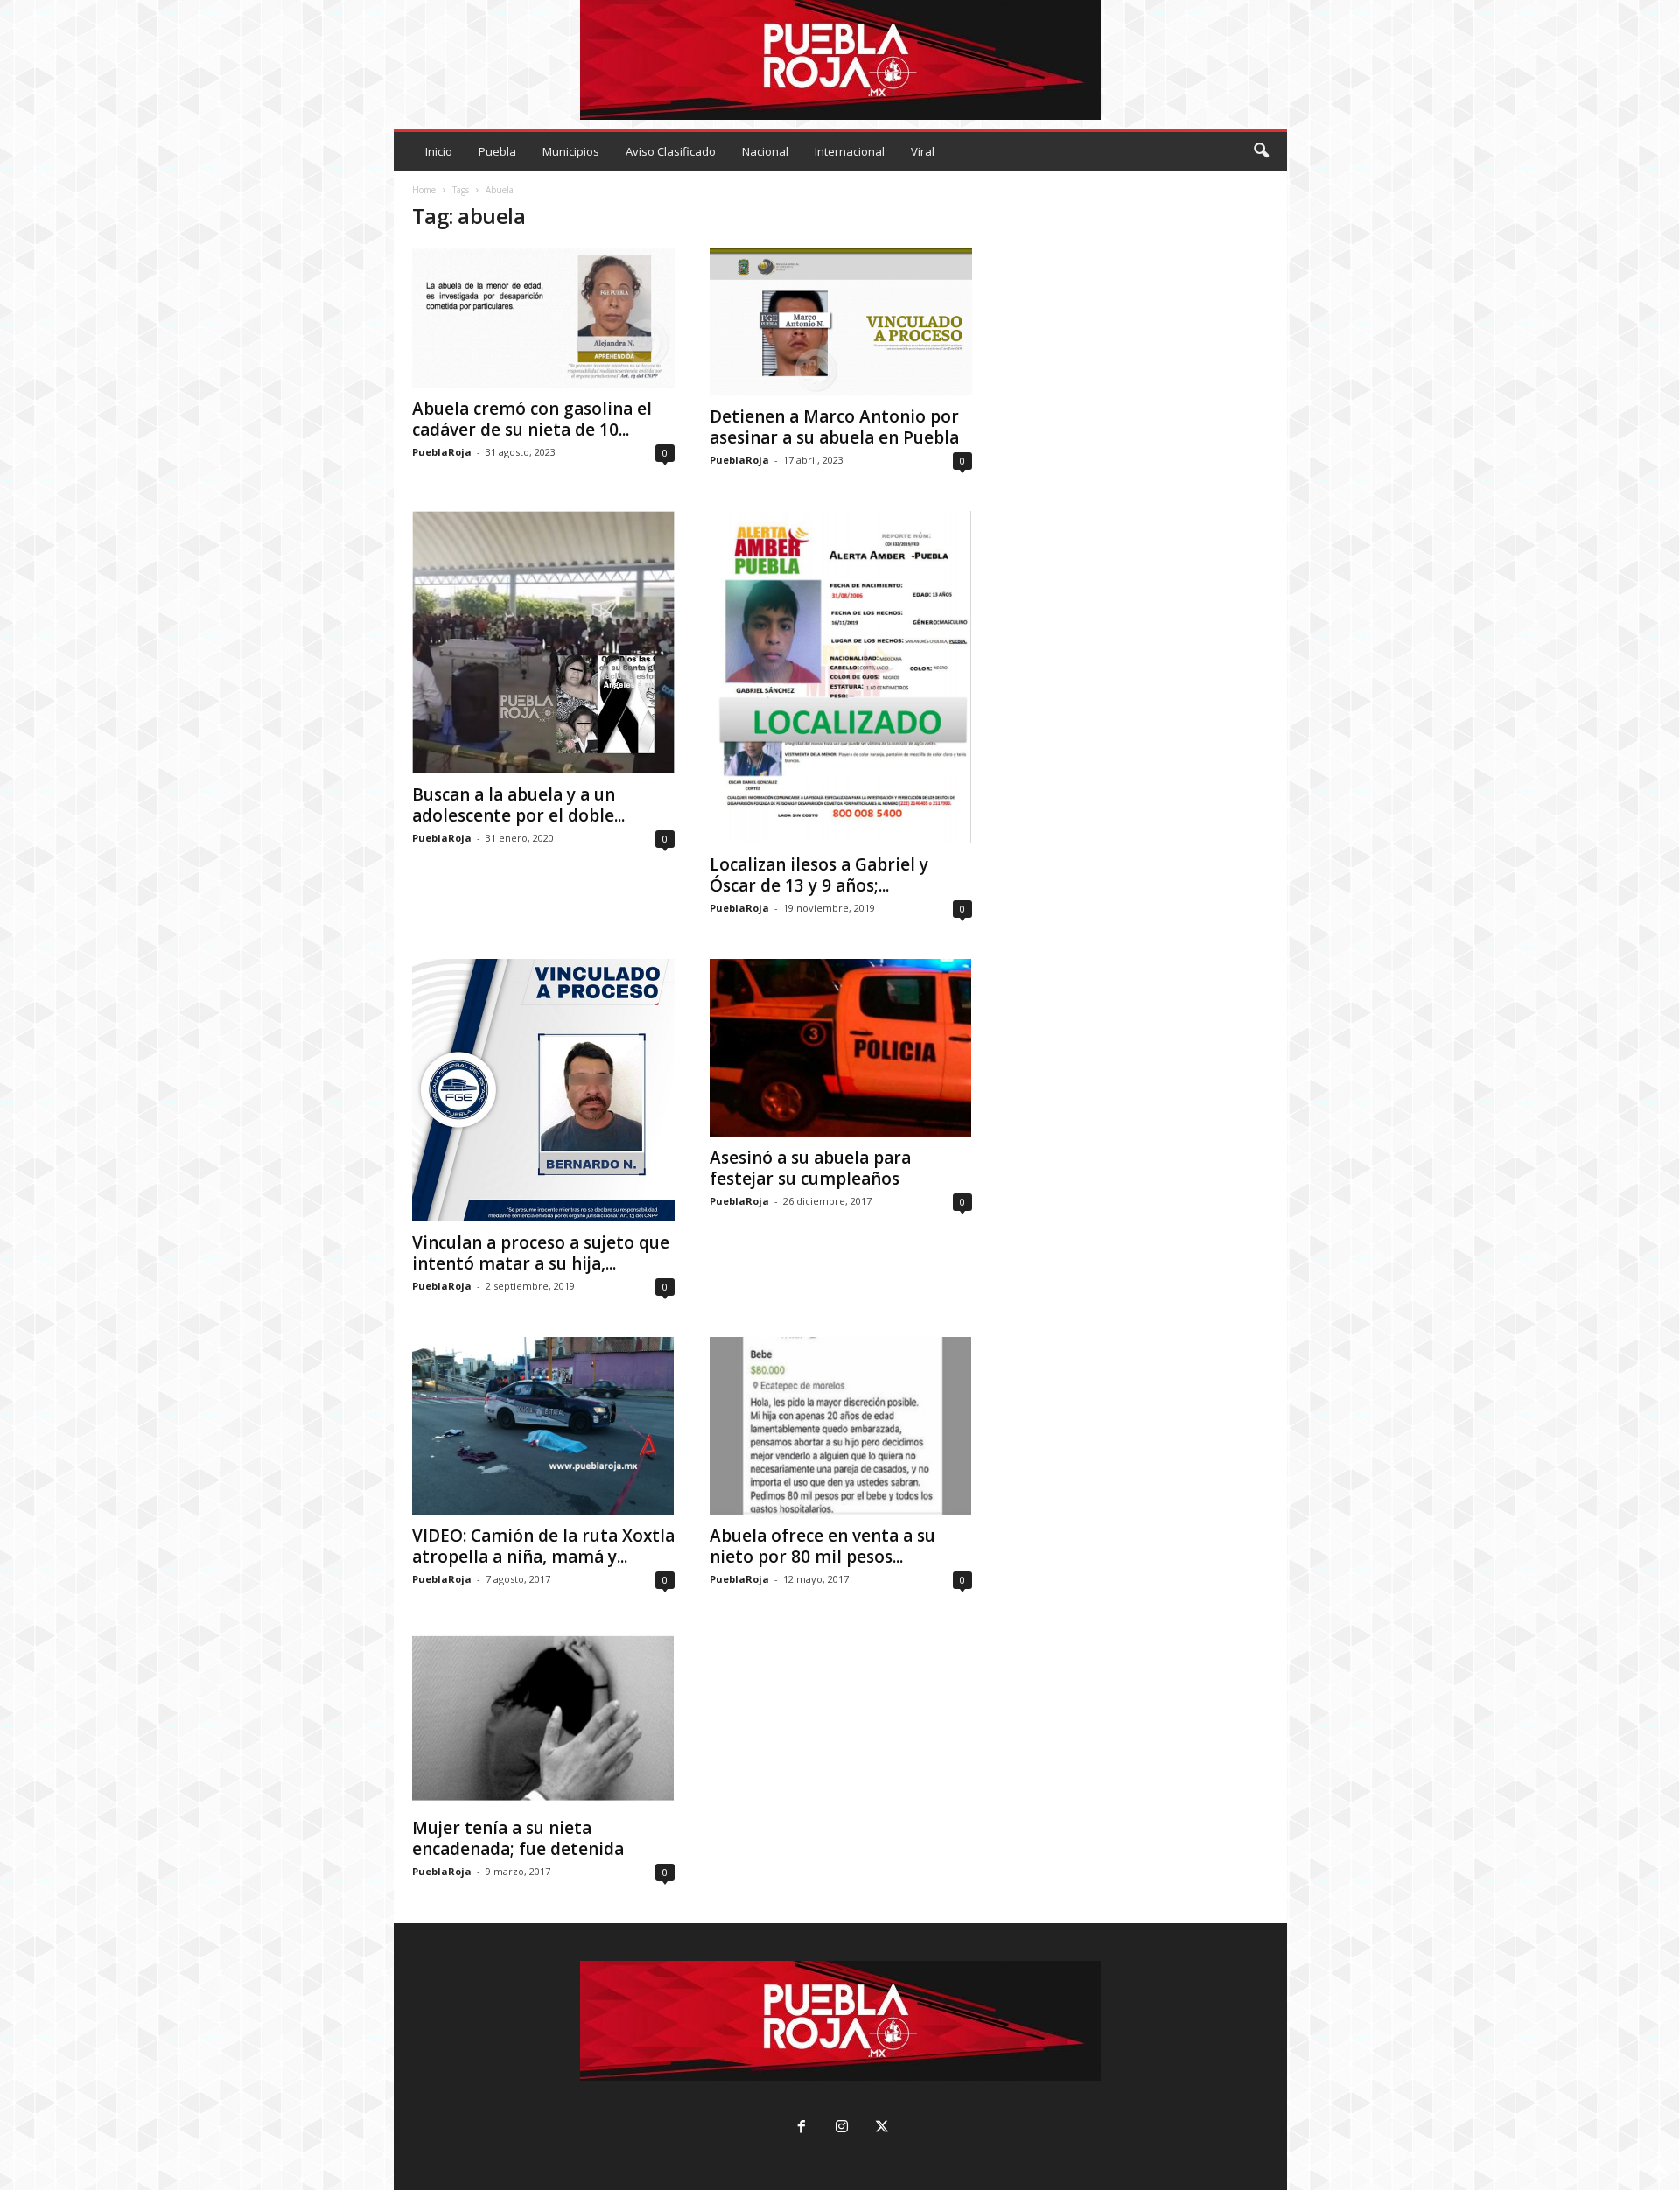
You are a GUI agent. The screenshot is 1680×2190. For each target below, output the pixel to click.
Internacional (850, 151)
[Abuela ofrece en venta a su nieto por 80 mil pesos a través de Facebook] (841, 1426)
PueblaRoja (442, 452)
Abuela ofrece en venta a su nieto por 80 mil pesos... (822, 1546)
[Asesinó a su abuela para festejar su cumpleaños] (841, 1048)
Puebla (497, 151)
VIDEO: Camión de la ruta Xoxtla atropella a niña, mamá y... (543, 1546)
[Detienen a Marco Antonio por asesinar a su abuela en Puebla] (841, 322)
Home (424, 190)
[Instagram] (842, 2128)
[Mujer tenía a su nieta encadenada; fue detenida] (543, 1719)
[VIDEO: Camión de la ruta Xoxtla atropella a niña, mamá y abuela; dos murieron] (543, 1426)
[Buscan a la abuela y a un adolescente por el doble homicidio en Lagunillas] (543, 642)
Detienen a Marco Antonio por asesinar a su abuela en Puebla (834, 427)
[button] (1261, 151)
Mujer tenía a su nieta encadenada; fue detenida (518, 1838)
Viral (923, 151)
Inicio (439, 151)
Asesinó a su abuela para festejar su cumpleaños (810, 1168)
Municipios (571, 151)
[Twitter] (880, 2128)
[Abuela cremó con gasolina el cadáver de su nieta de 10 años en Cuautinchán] (543, 318)
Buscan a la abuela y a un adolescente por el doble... (518, 805)
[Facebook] (801, 2128)
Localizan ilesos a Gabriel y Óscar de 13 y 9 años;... (819, 875)
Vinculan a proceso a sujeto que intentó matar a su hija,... (541, 1253)
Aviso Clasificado (671, 151)
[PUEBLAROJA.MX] (840, 60)
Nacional (765, 151)
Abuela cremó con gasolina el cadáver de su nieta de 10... (532, 419)
